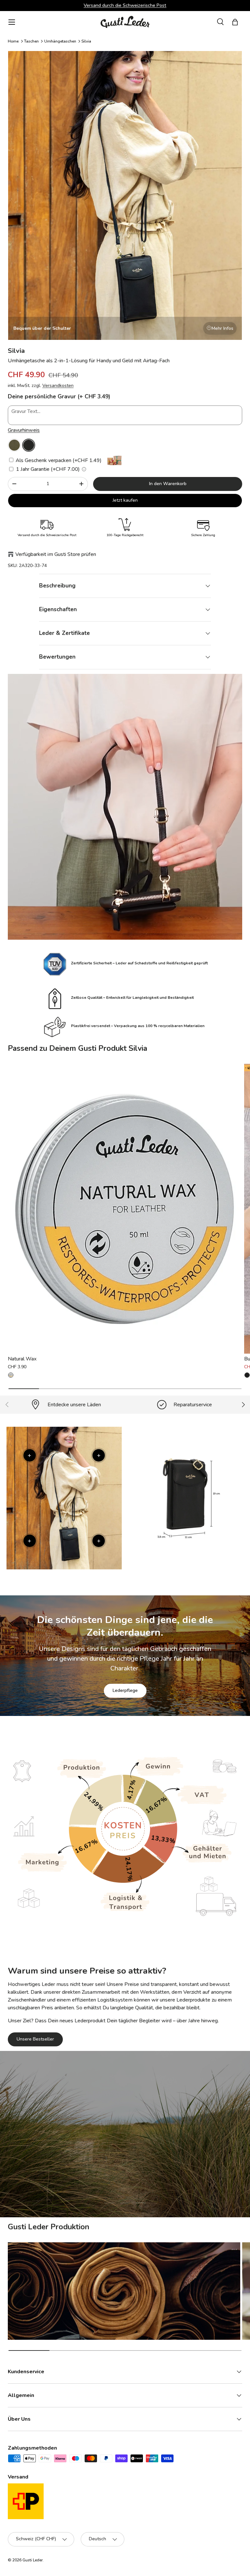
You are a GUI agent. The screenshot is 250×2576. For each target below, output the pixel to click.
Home (13, 41)
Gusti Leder (33, 2560)
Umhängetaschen (60, 41)
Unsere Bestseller (35, 2039)
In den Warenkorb (168, 484)
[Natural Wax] (125, 1209)
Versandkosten (58, 386)
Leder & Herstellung (162, 2173)
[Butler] (247, 1375)
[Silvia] (14, 445)
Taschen (31, 41)
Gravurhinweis (24, 430)
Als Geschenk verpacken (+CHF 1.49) (58, 460)
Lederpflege (125, 1690)
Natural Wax (22, 1359)
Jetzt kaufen (125, 500)
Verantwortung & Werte (93, 2173)
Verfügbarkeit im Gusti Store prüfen (56, 554)
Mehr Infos (222, 328)
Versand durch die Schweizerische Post (125, 5)
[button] (235, 22)
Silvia (86, 41)
